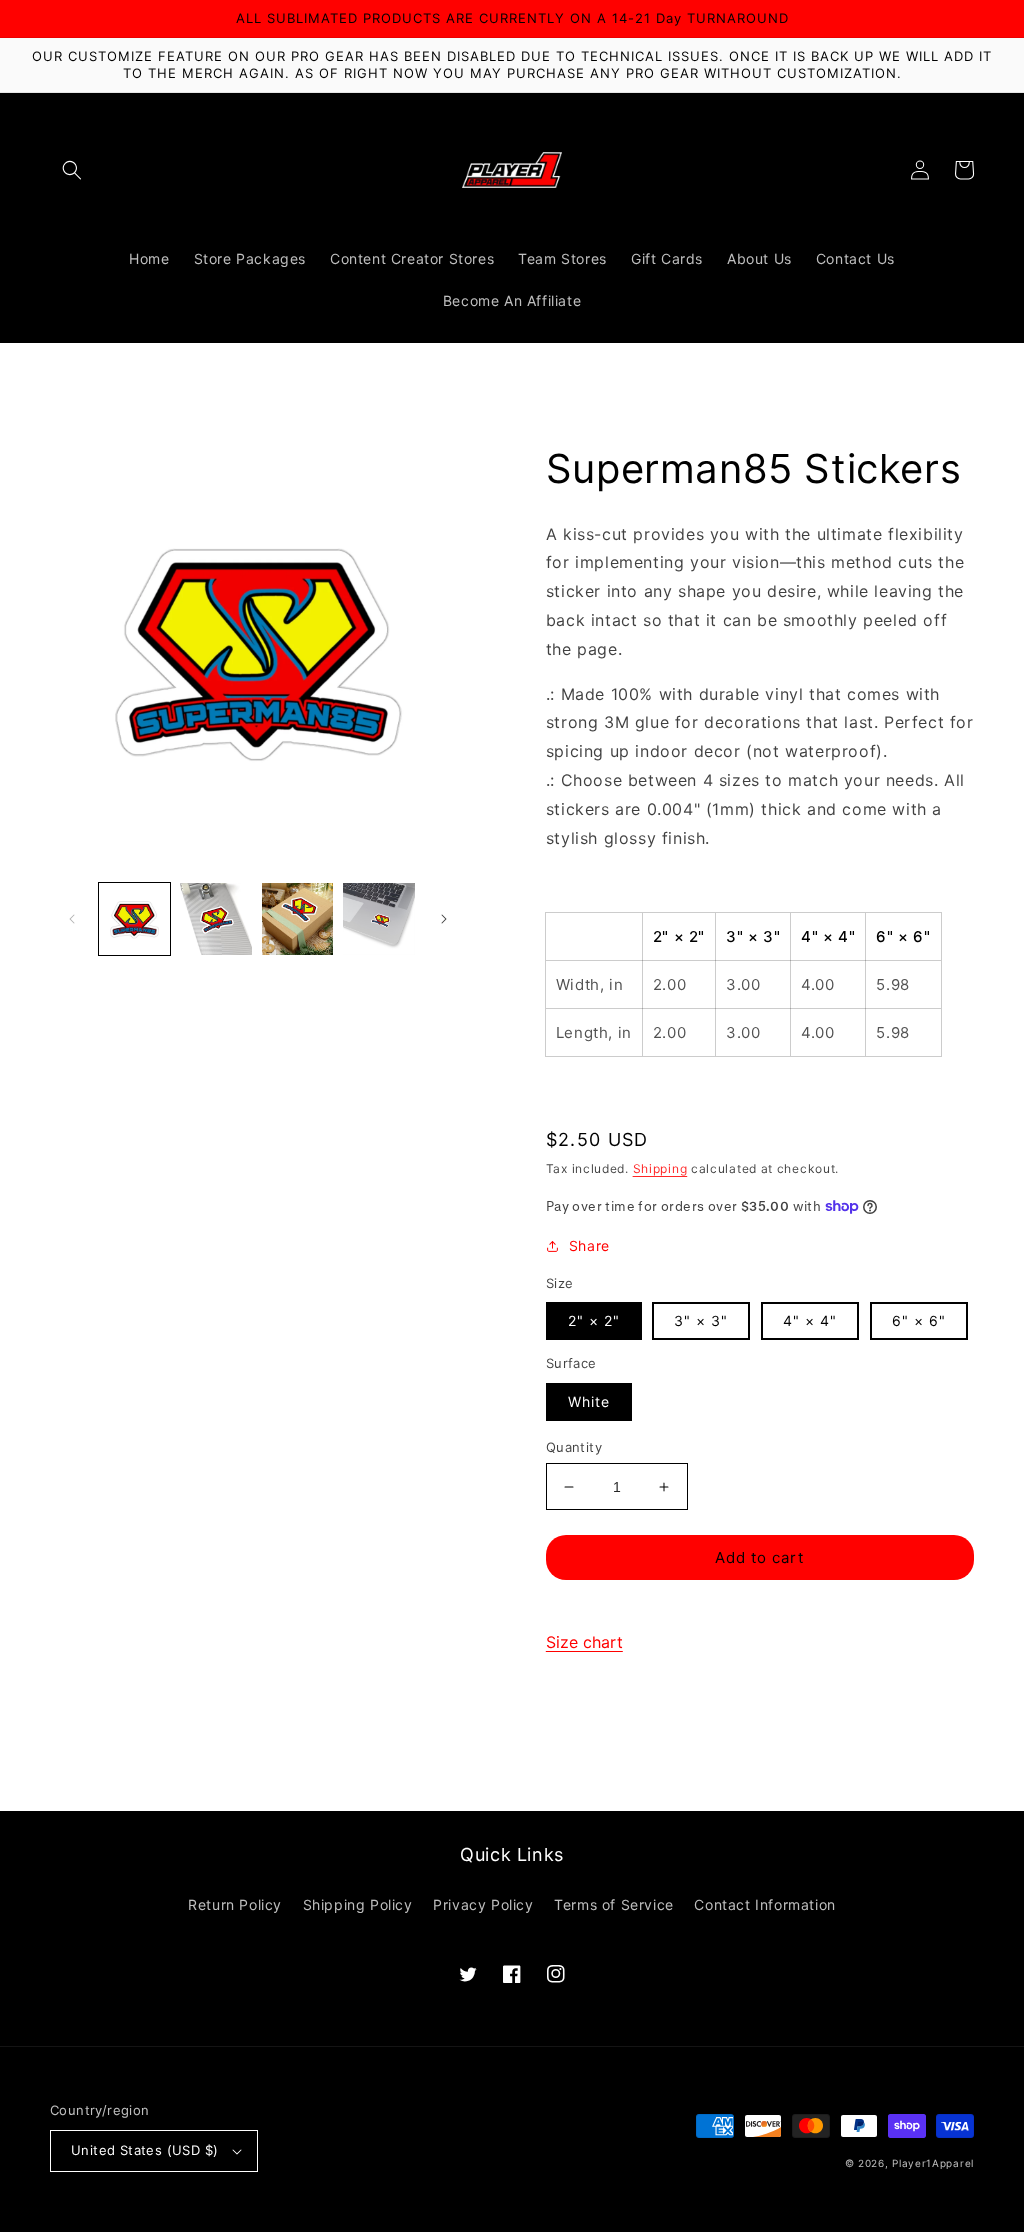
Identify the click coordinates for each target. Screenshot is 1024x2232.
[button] (72, 170)
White (589, 1401)
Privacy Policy (483, 1904)
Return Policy (235, 1904)
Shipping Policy (358, 1904)
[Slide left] (72, 919)
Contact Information (764, 1904)
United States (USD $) (144, 2150)
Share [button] (589, 1245)
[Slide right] (444, 919)
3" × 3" (701, 1320)
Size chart (584, 1642)
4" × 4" (810, 1320)
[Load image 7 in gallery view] (378, 918)
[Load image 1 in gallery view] (134, 918)
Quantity (574, 1447)
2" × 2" (594, 1320)
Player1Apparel (933, 2163)
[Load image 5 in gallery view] (215, 918)
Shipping (660, 1168)
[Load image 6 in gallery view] (297, 918)
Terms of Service (614, 1904)
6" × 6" (919, 1320)
